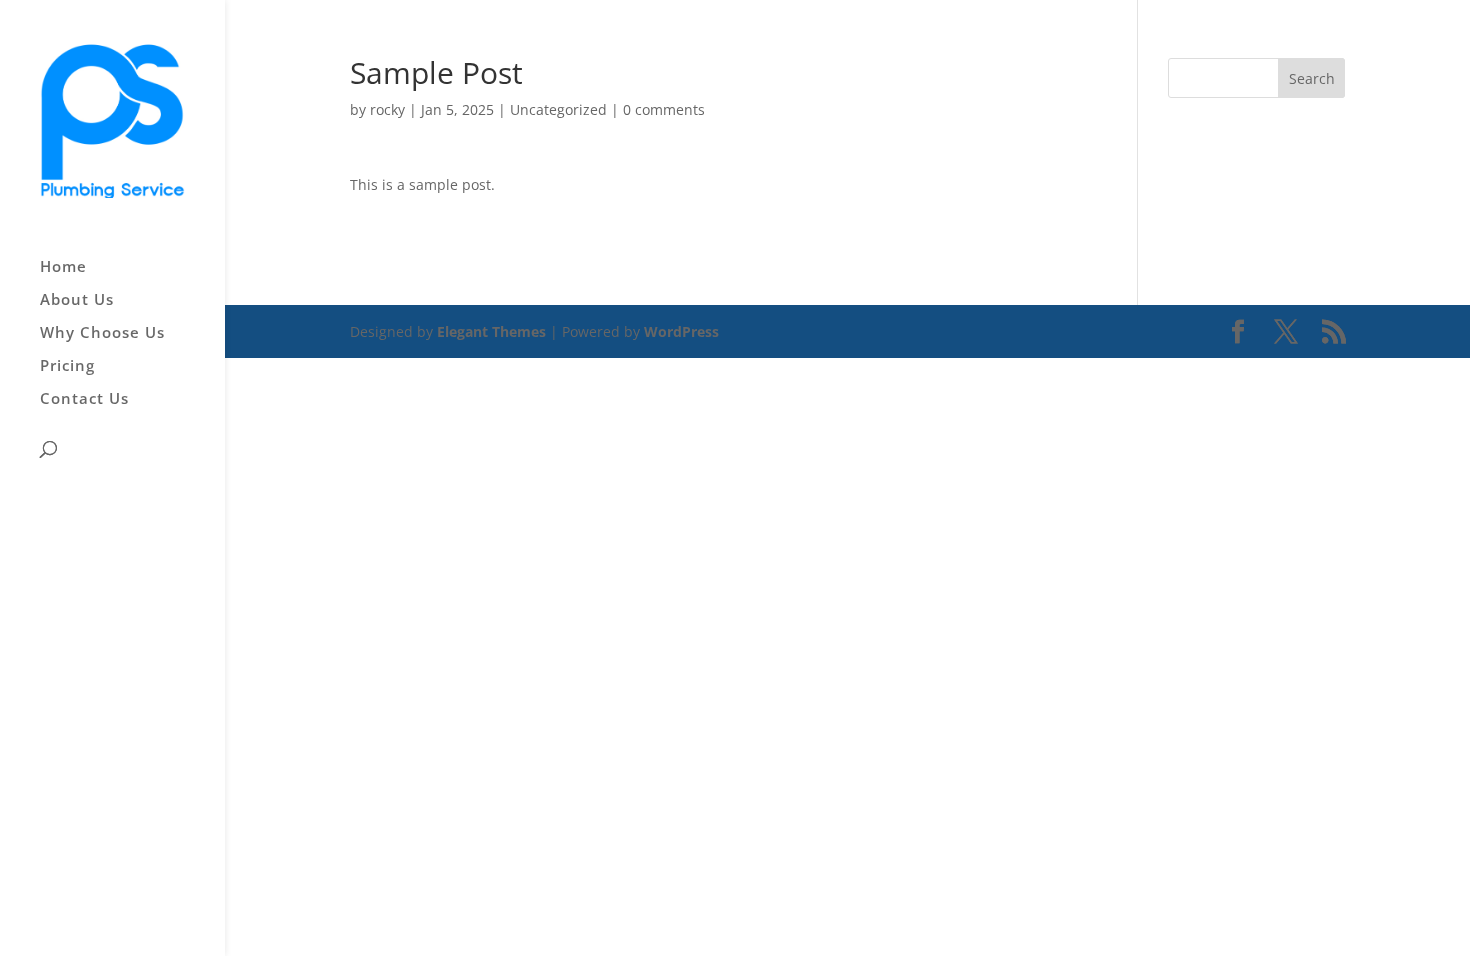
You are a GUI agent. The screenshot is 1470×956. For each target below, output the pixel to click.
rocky (387, 109)
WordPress (681, 331)
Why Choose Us (102, 333)
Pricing (67, 366)
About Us (77, 300)
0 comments (664, 109)
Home (63, 267)
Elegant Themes (491, 331)
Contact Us (84, 399)
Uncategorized (558, 109)
